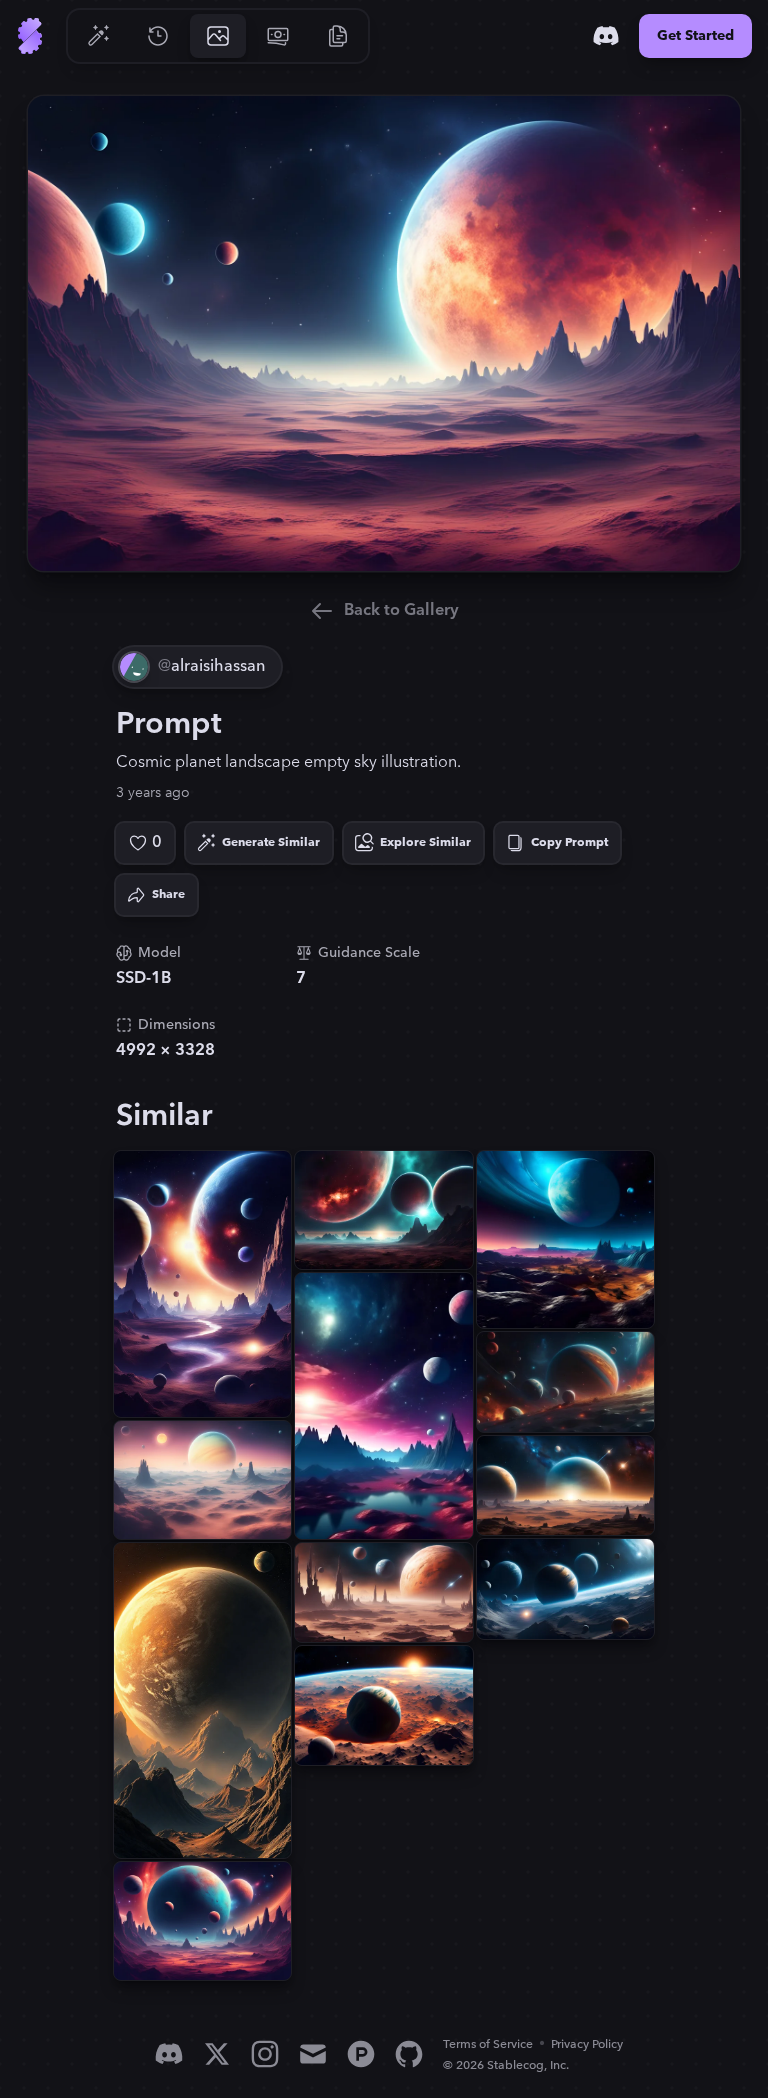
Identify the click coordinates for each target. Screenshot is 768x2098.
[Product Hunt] (361, 2054)
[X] (217, 2054)
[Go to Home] (30, 36)
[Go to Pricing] (278, 36)
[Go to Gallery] (218, 36)
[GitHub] (409, 2054)
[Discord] (606, 36)
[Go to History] (158, 36)
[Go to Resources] (338, 36)
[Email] (313, 2054)
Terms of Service (488, 2044)
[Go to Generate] (98, 36)
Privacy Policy (587, 2044)
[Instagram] (265, 2054)
